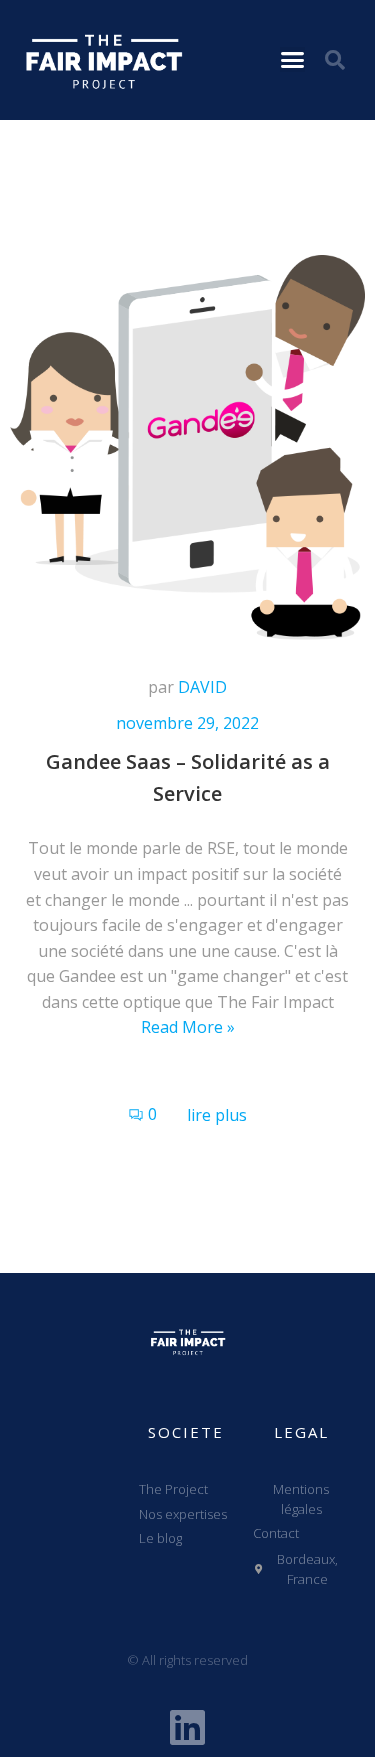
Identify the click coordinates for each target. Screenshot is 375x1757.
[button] (292, 59)
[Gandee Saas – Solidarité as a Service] (187, 446)
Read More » (188, 1027)
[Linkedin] (188, 1727)
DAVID (202, 687)
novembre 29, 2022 (187, 723)
